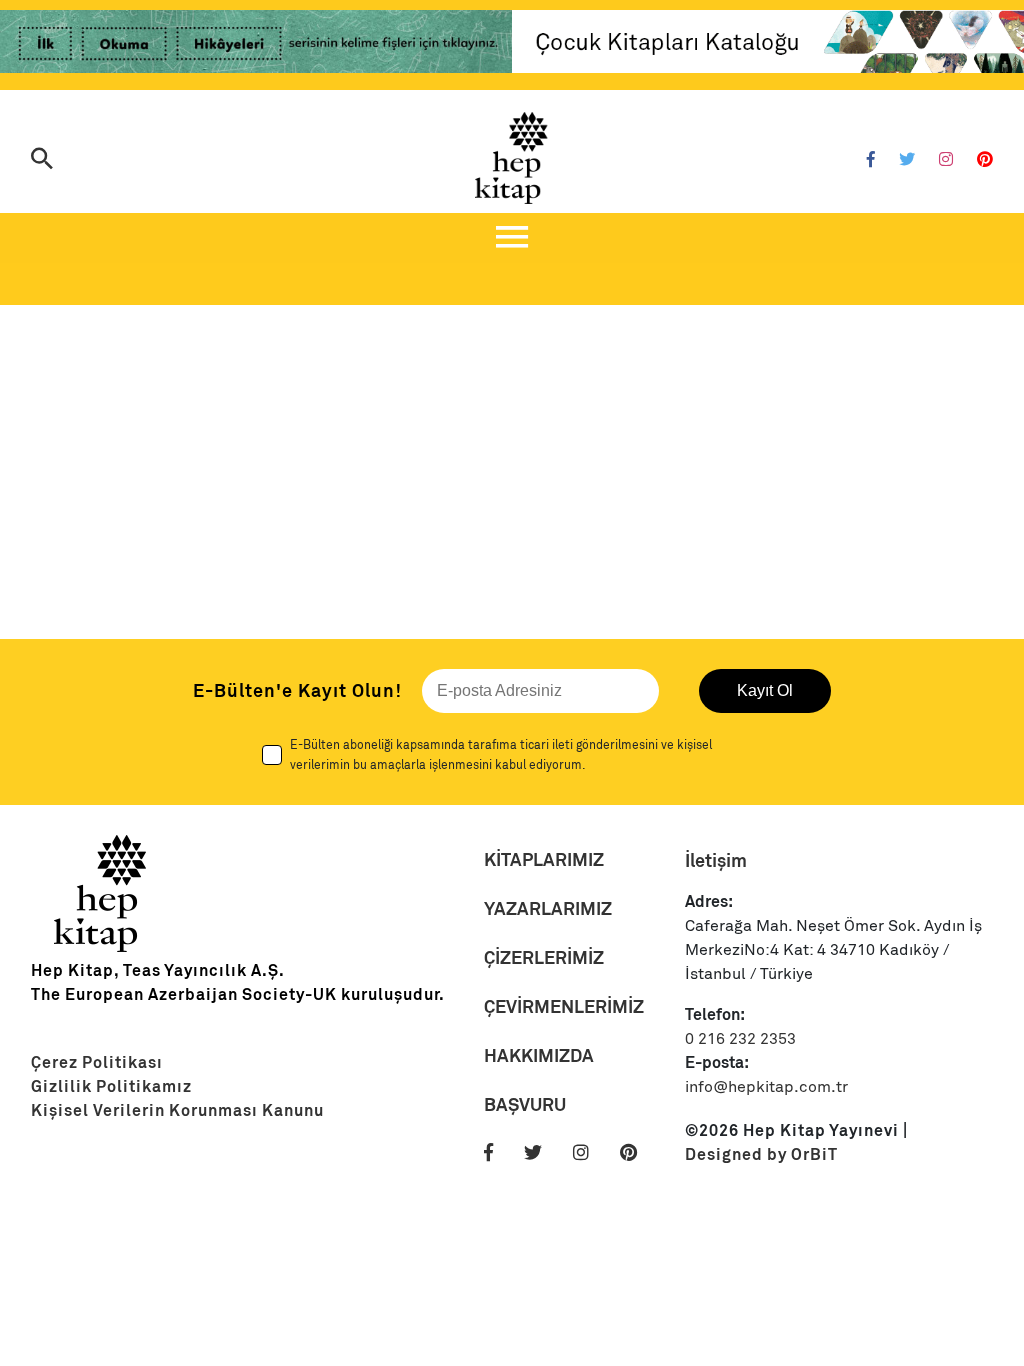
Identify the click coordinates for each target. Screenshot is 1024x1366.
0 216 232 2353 (740, 1039)
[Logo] (512, 158)
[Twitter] (907, 160)
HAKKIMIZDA (539, 1055)
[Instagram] (946, 160)
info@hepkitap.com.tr (766, 1087)
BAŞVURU (525, 1104)
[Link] (256, 45)
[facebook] (502, 1153)
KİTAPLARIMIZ (544, 859)
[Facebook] (871, 160)
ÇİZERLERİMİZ (544, 957)
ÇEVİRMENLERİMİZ (564, 1006)
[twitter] (546, 1153)
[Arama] (42, 160)
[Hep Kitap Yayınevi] (101, 947)
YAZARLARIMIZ (548, 908)
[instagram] (594, 1153)
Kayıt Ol (765, 690)
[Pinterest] (985, 160)
